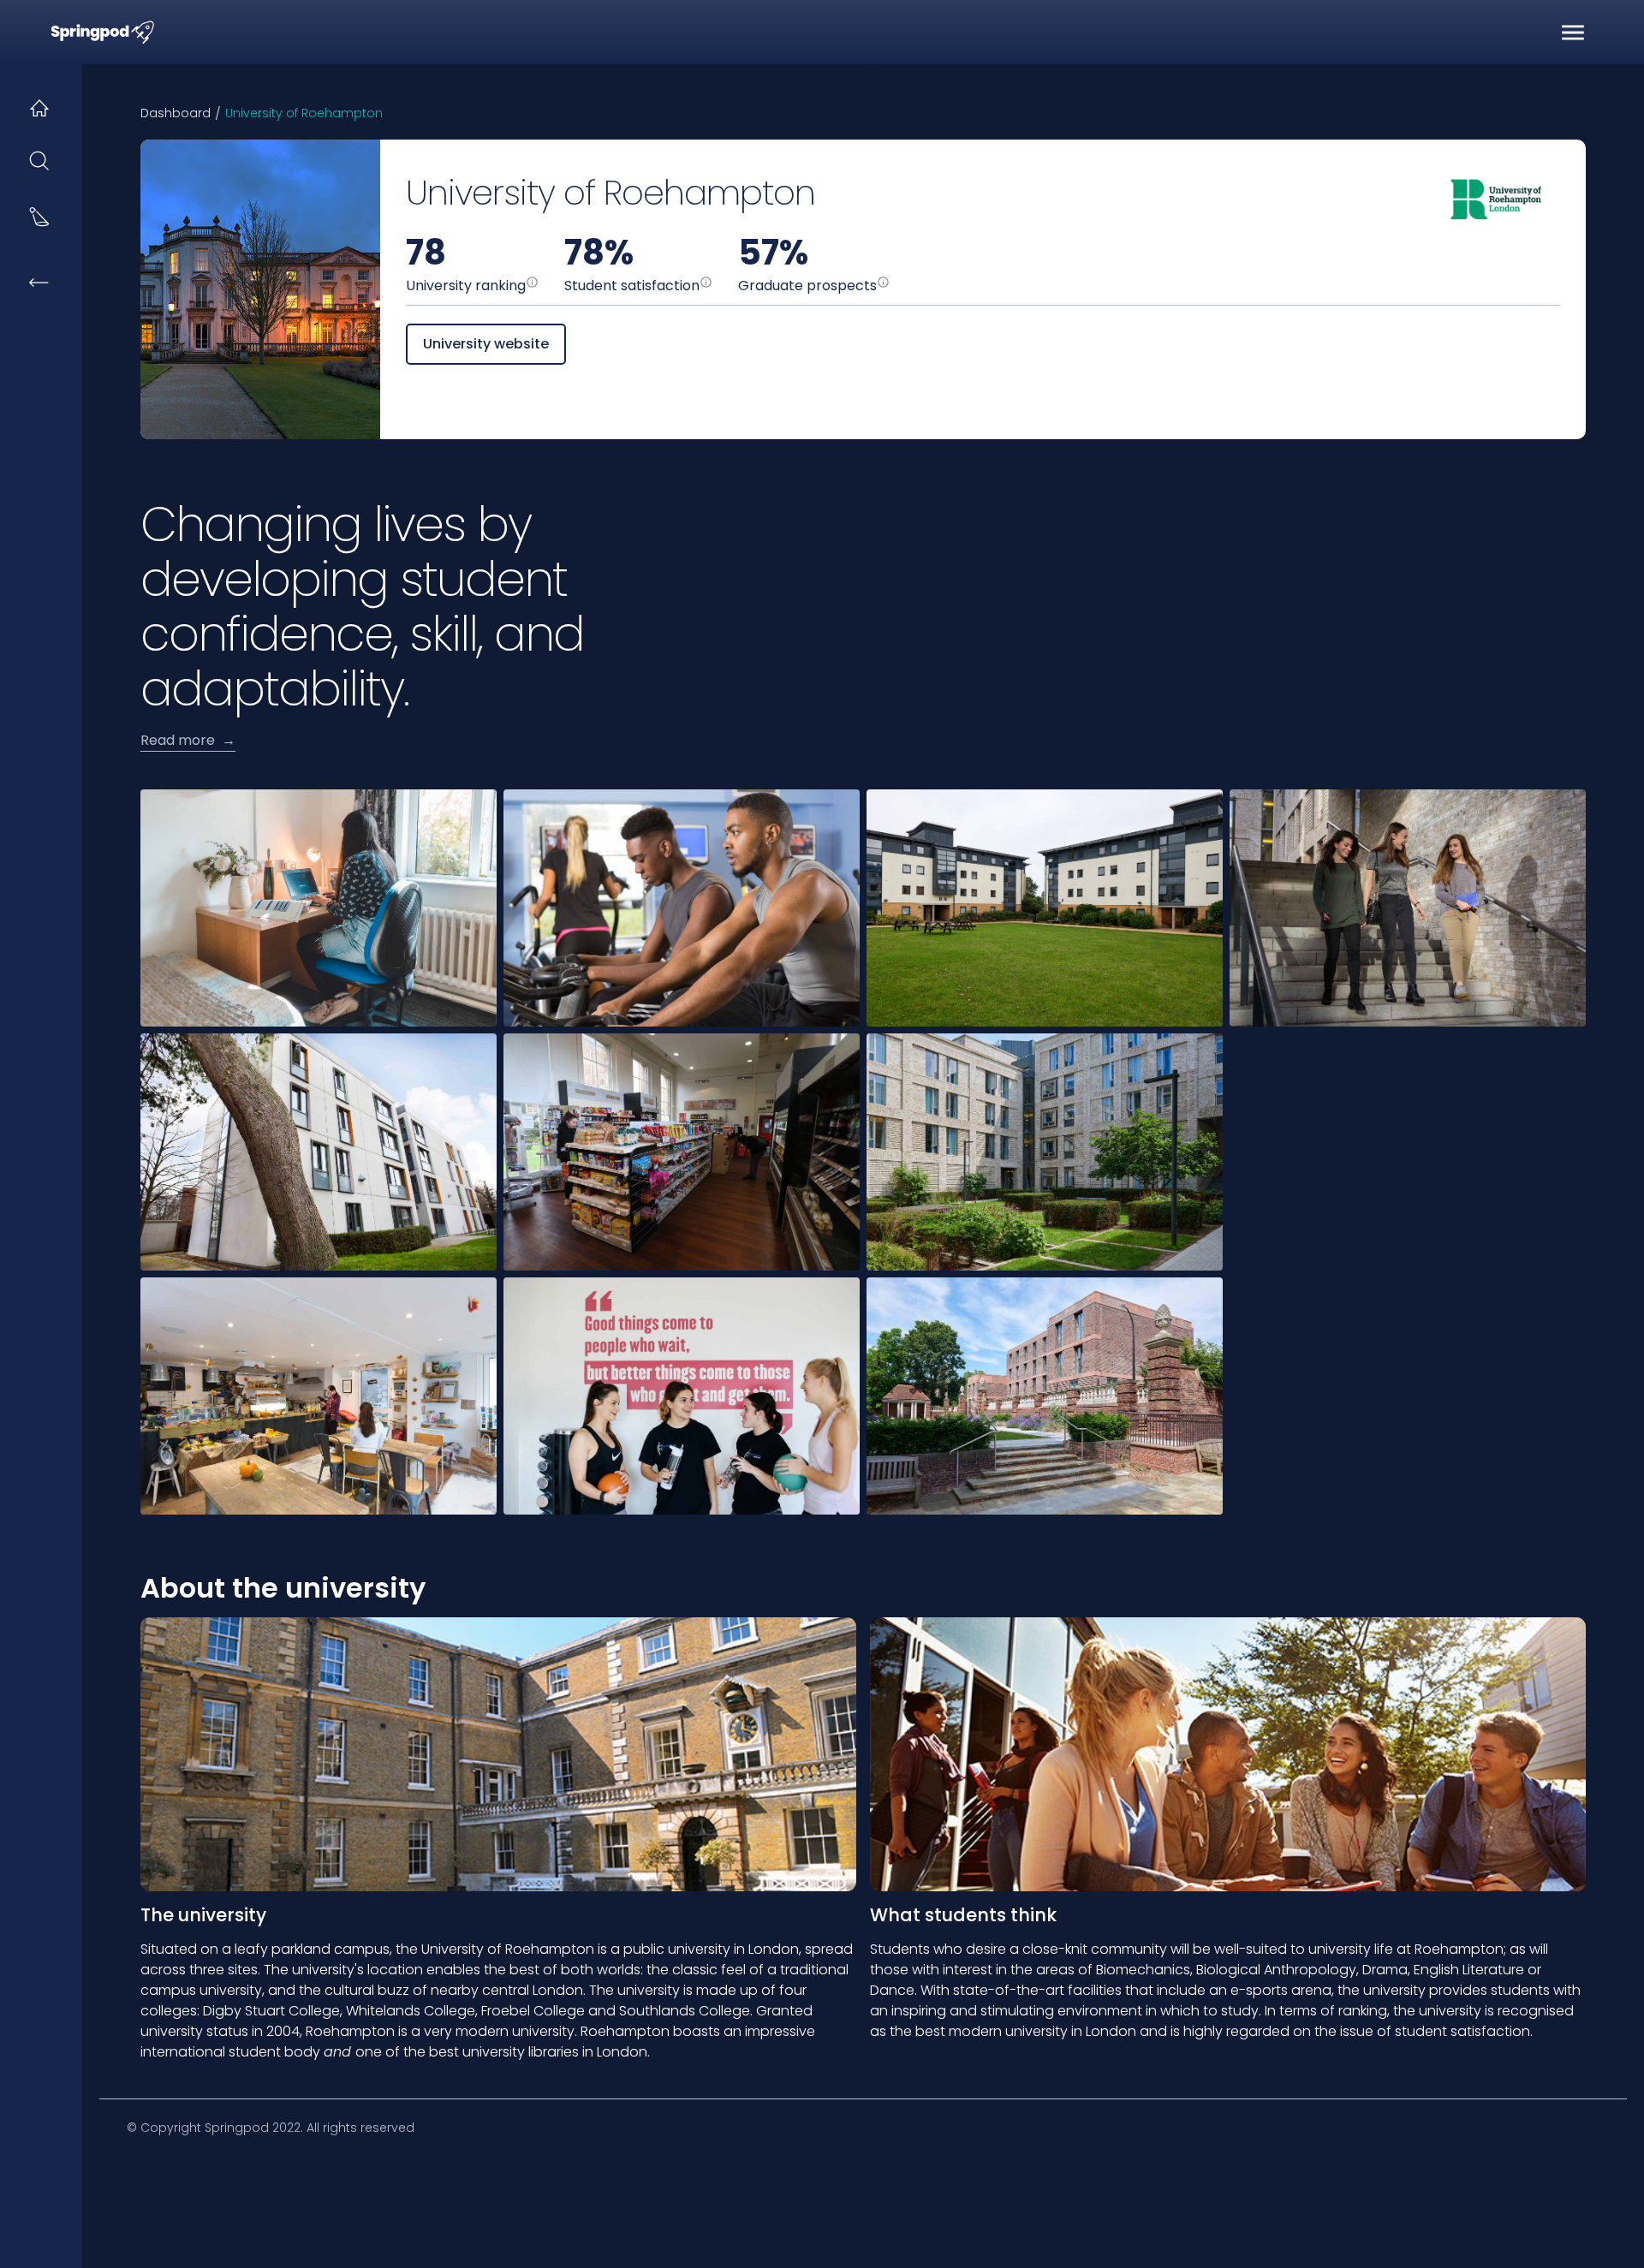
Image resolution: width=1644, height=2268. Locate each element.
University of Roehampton (304, 113)
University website (486, 344)
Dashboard (176, 113)
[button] (1573, 33)
